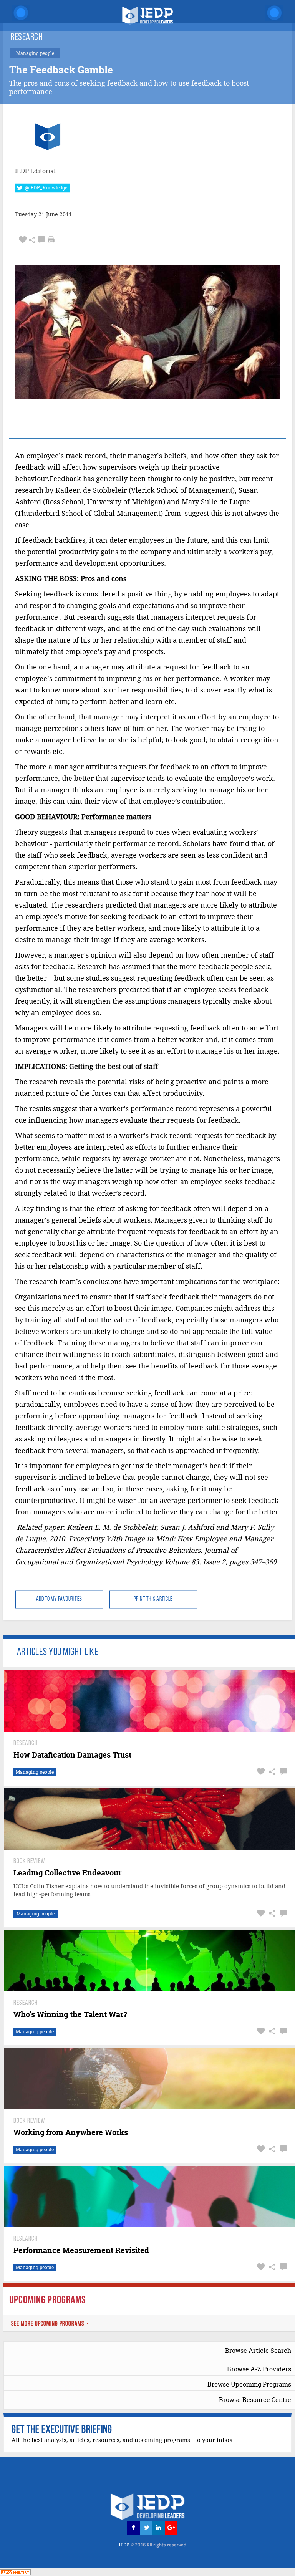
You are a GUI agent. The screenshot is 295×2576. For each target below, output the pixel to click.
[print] (51, 240)
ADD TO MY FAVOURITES (59, 1599)
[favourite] (23, 240)
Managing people (35, 1772)
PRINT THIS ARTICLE (153, 1599)
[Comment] (41, 240)
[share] (32, 240)
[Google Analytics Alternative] (15, 2572)
